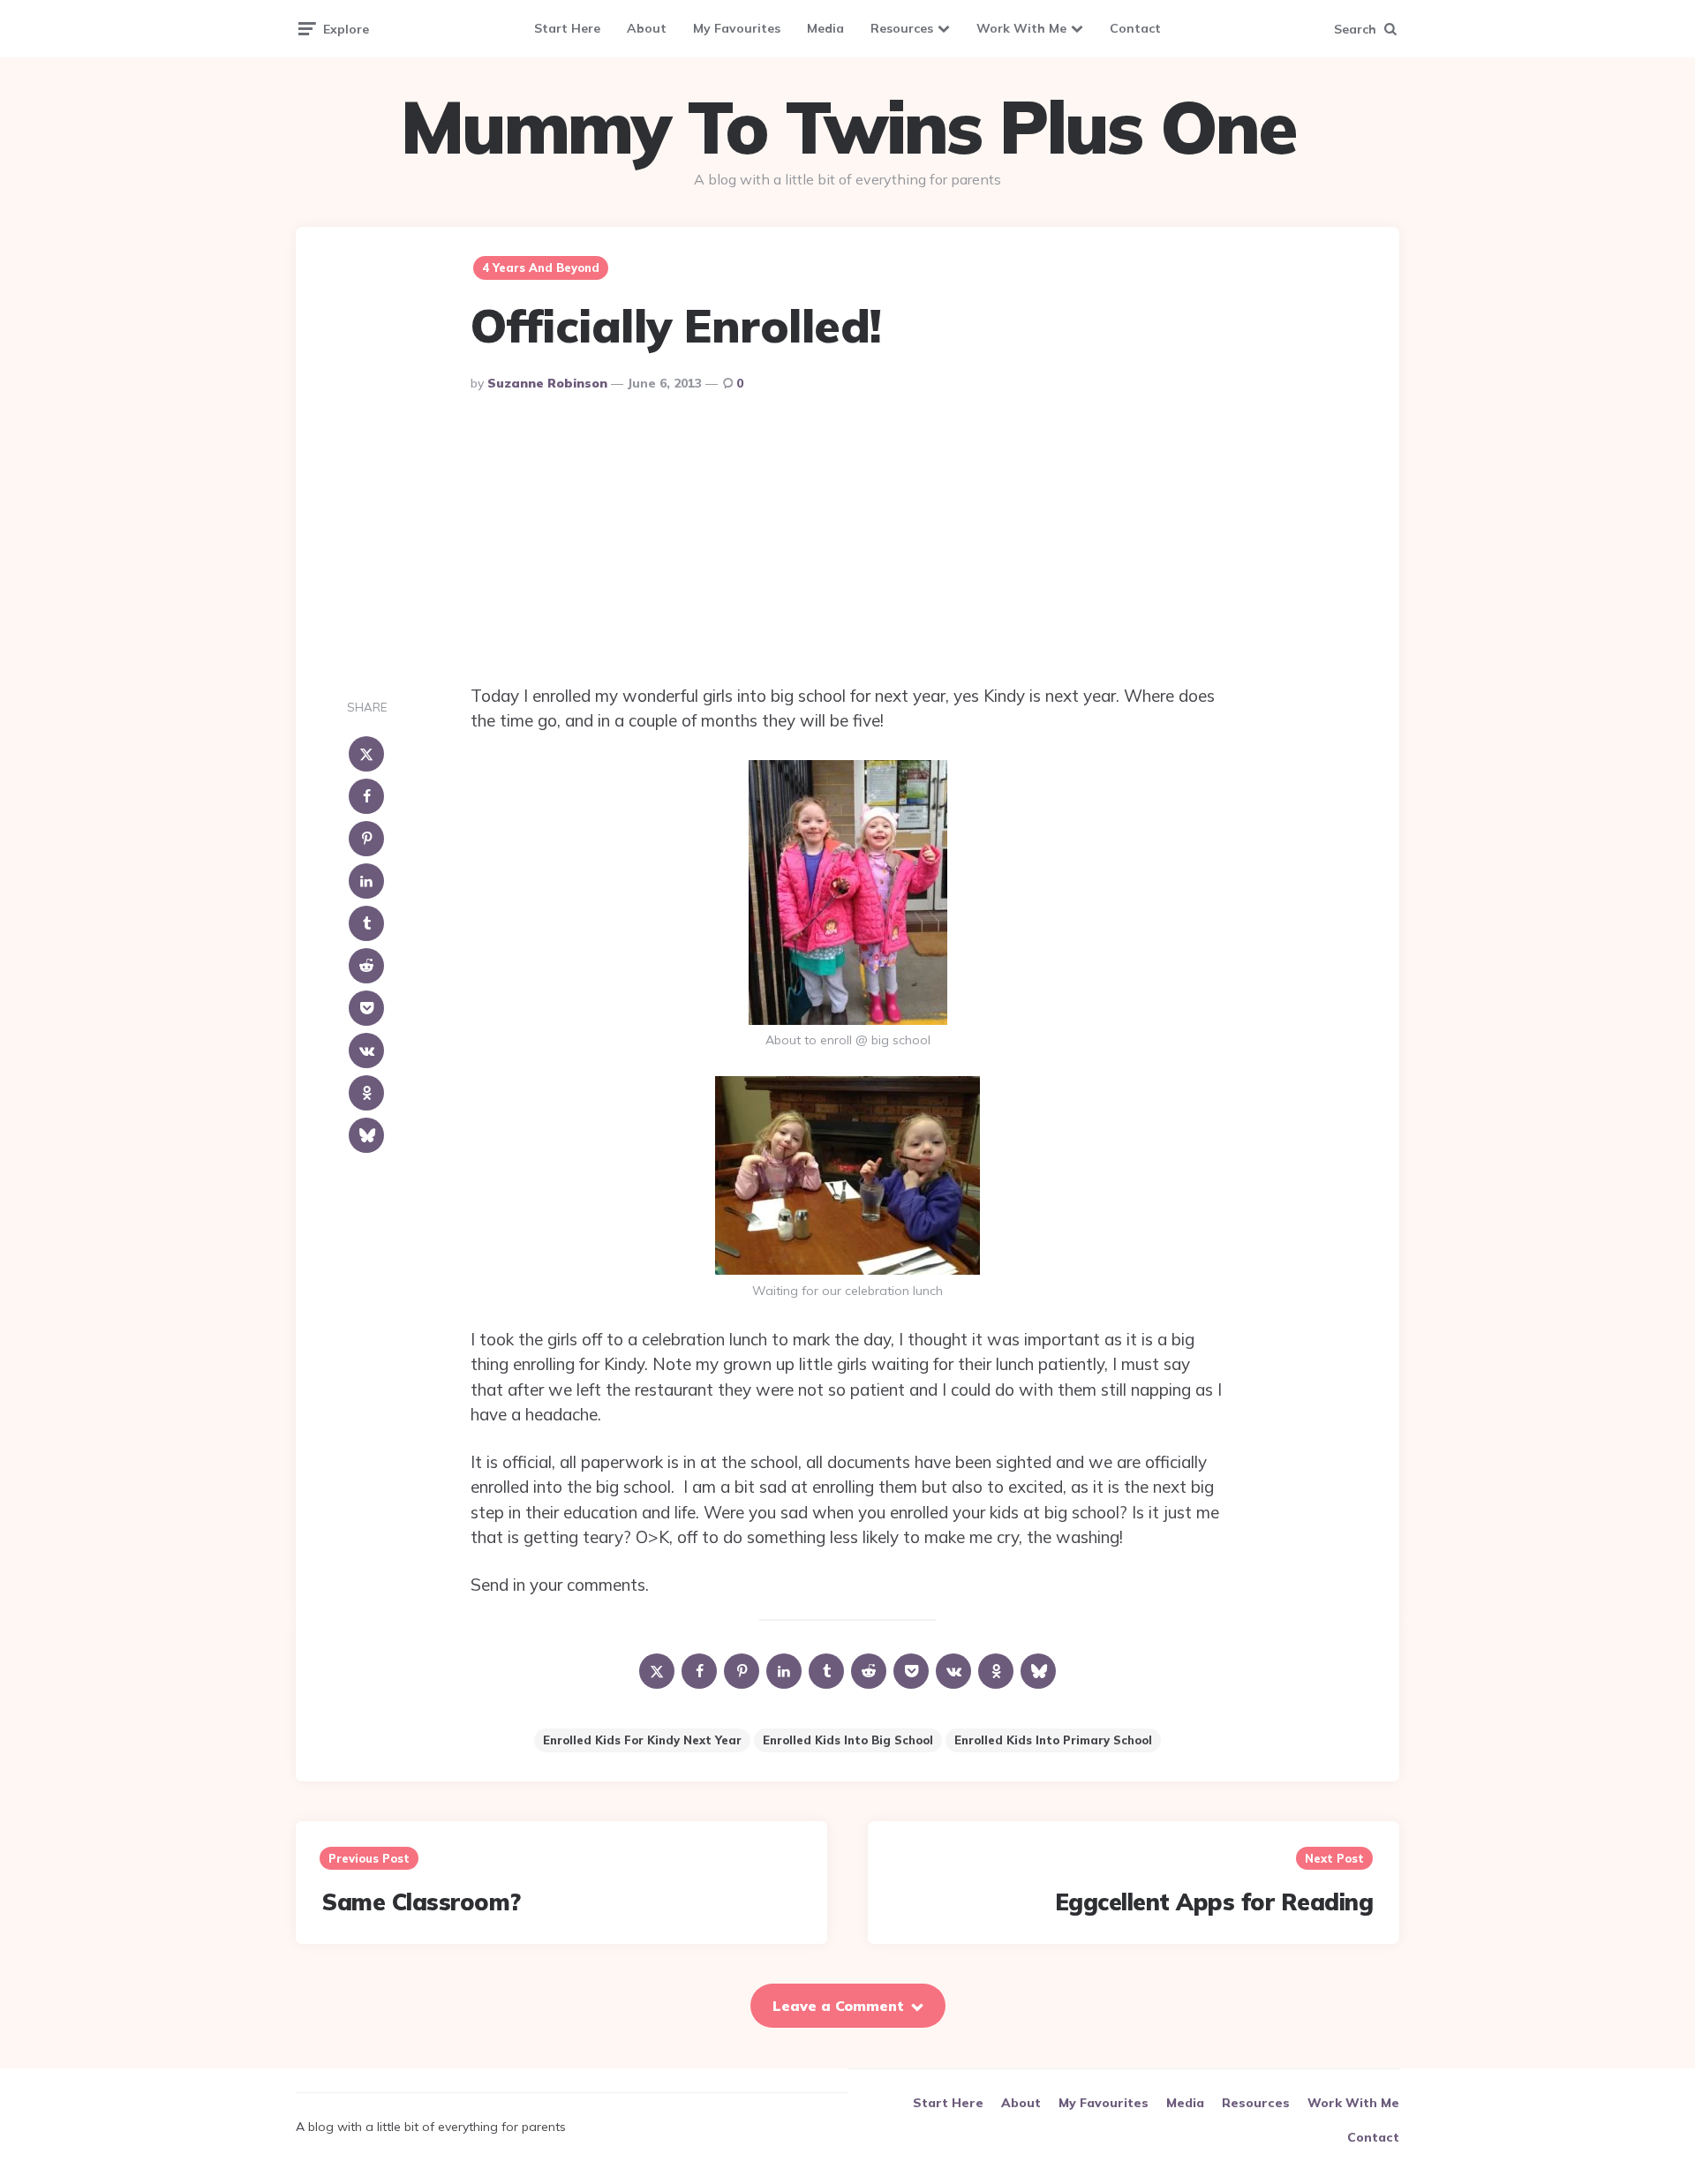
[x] (366, 754)
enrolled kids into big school (848, 1740)
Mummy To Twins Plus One (847, 127)
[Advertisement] (847, 542)
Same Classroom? (422, 1902)
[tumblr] (366, 923)
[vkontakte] (366, 1051)
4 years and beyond (541, 267)
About (647, 28)
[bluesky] (366, 1135)
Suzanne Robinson (547, 383)
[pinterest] (366, 839)
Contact (1135, 28)
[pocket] (366, 1008)
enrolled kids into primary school (1053, 1740)
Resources (902, 28)
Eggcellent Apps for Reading (1214, 1902)
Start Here (567, 28)
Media (825, 28)
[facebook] (366, 796)
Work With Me (1021, 28)
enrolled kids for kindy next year (642, 1740)
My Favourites (737, 28)
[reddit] (366, 966)
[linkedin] (366, 881)
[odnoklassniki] (366, 1093)
